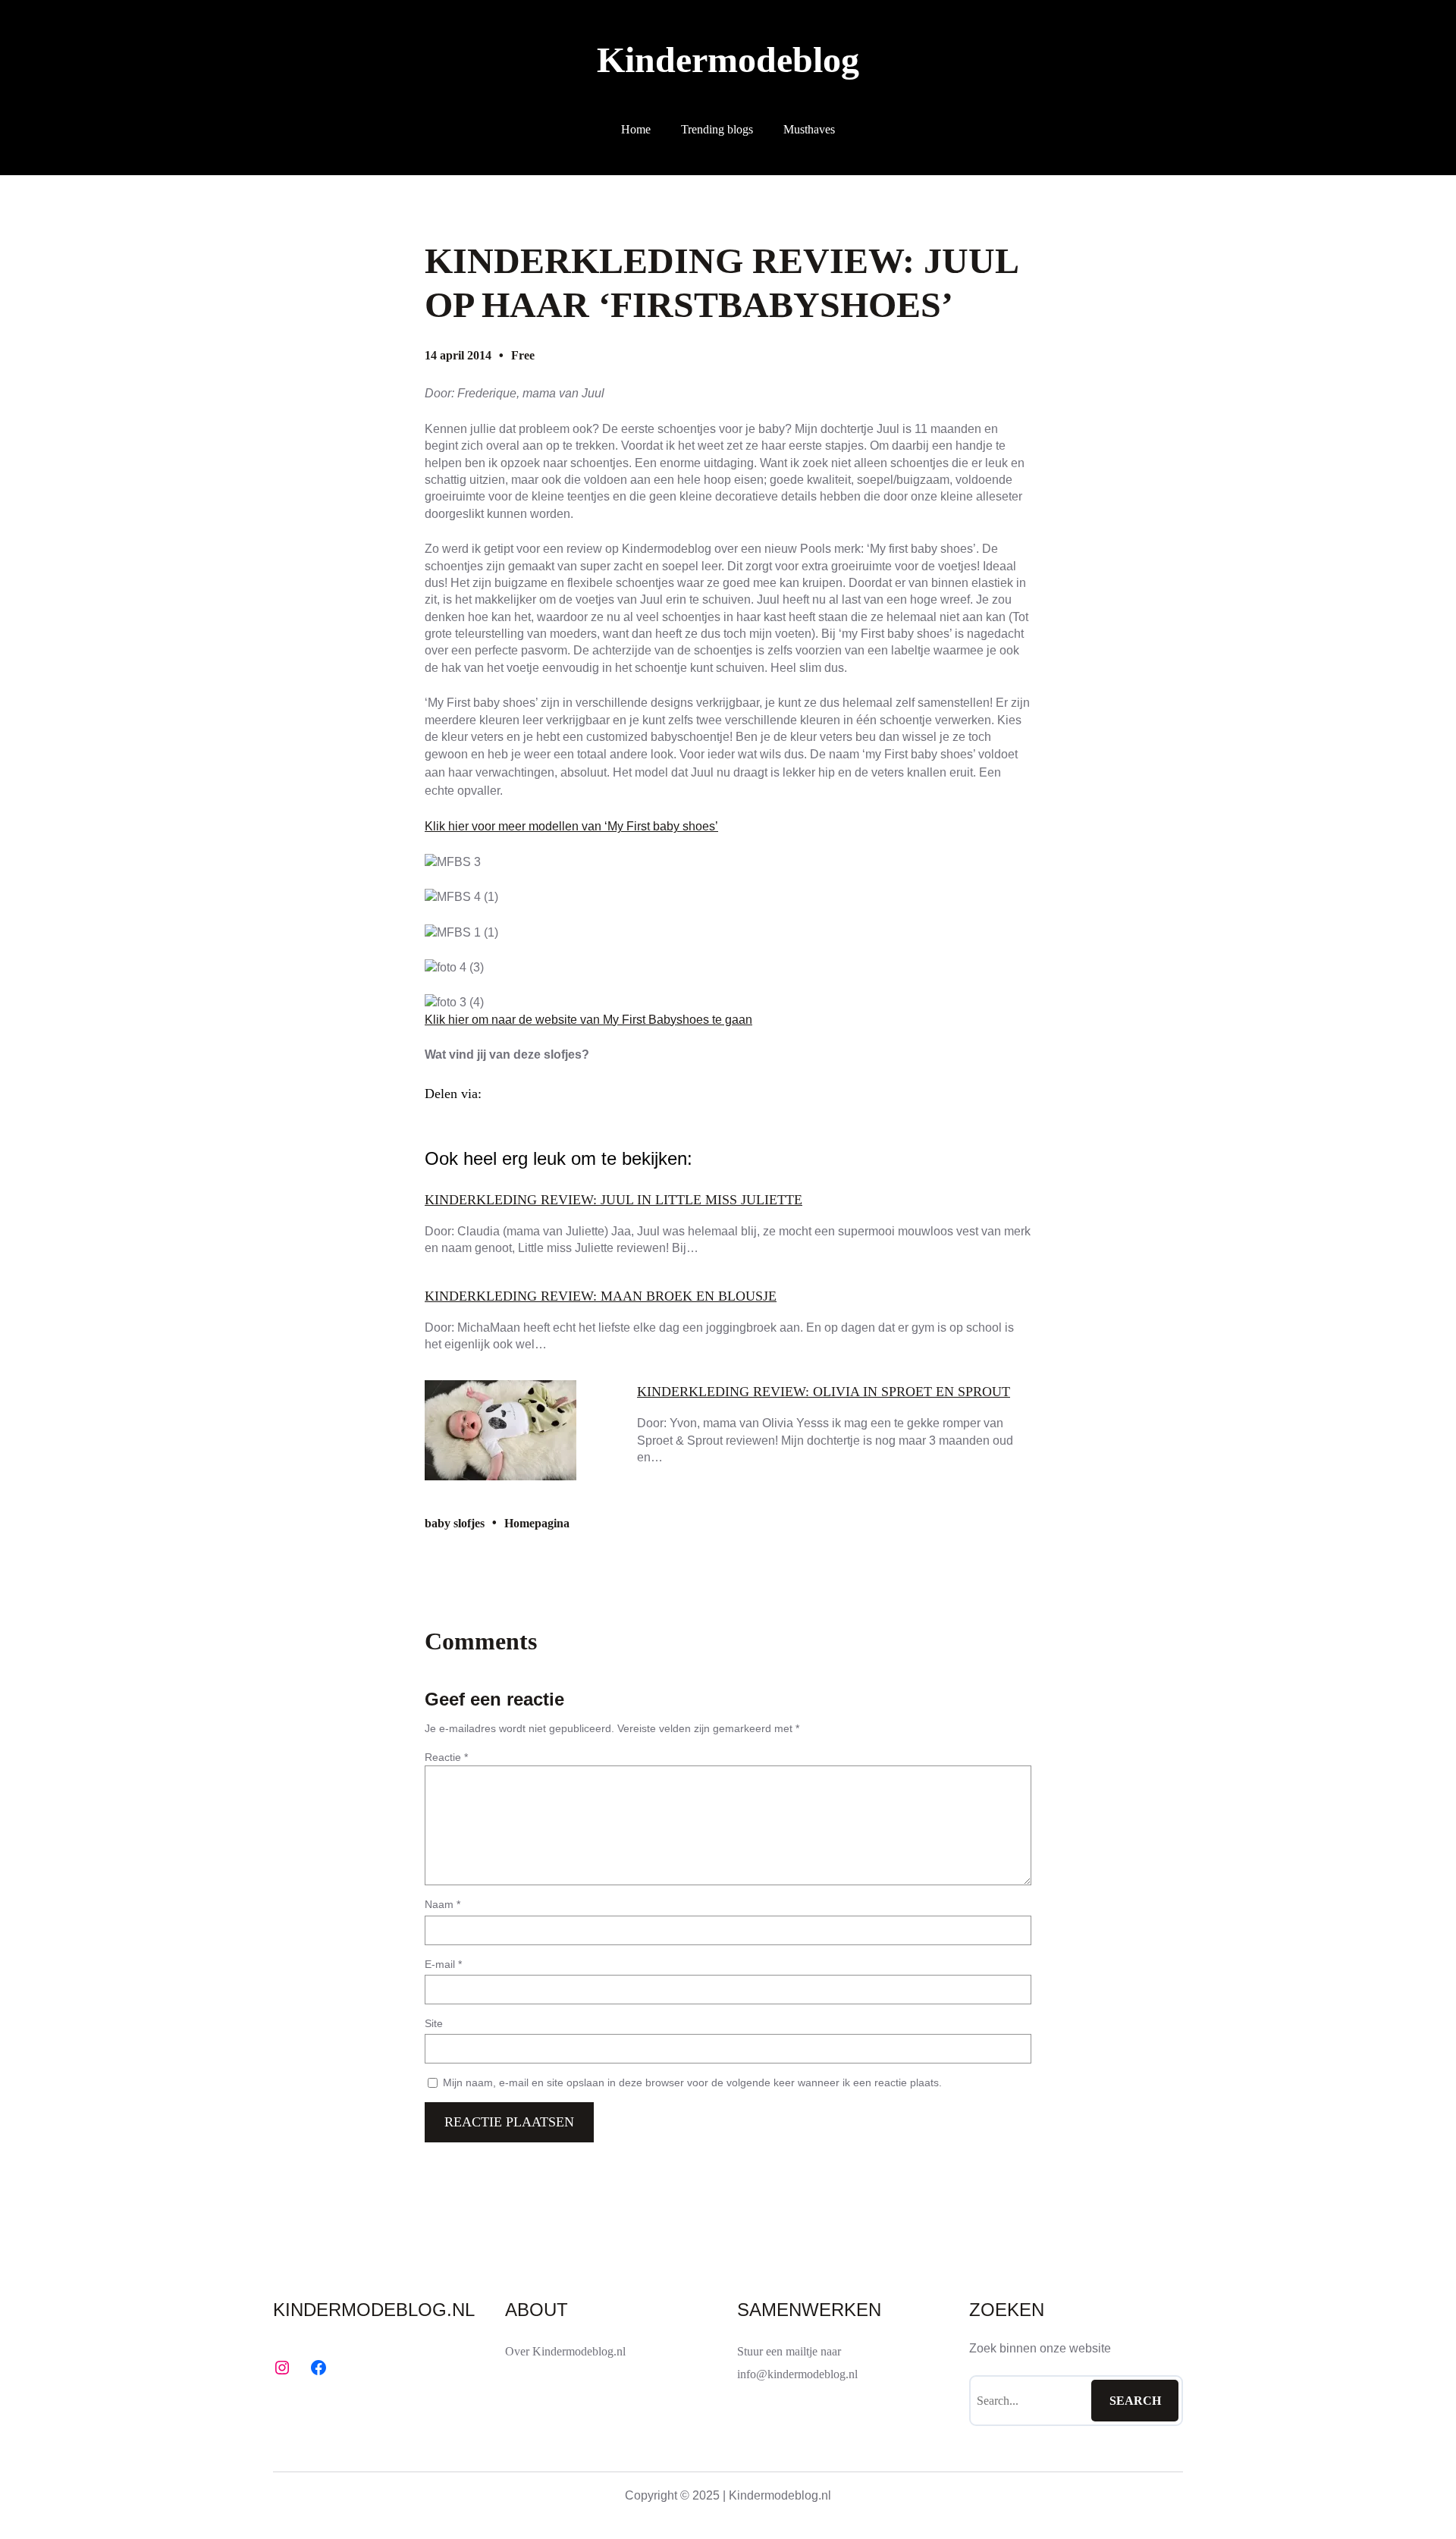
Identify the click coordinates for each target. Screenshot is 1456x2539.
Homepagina (537, 1523)
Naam (442, 1904)
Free (523, 355)
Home (636, 129)
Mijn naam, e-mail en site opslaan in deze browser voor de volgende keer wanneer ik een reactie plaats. (692, 2082)
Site (434, 2023)
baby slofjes (455, 1523)
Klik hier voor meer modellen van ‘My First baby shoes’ (571, 826)
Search (1135, 2401)
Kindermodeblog (728, 60)
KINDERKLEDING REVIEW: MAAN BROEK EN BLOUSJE (601, 1296)
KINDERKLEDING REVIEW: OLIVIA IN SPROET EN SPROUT (824, 1392)
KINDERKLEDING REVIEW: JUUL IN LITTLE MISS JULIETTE (613, 1200)
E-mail (443, 1964)
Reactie (446, 1757)
